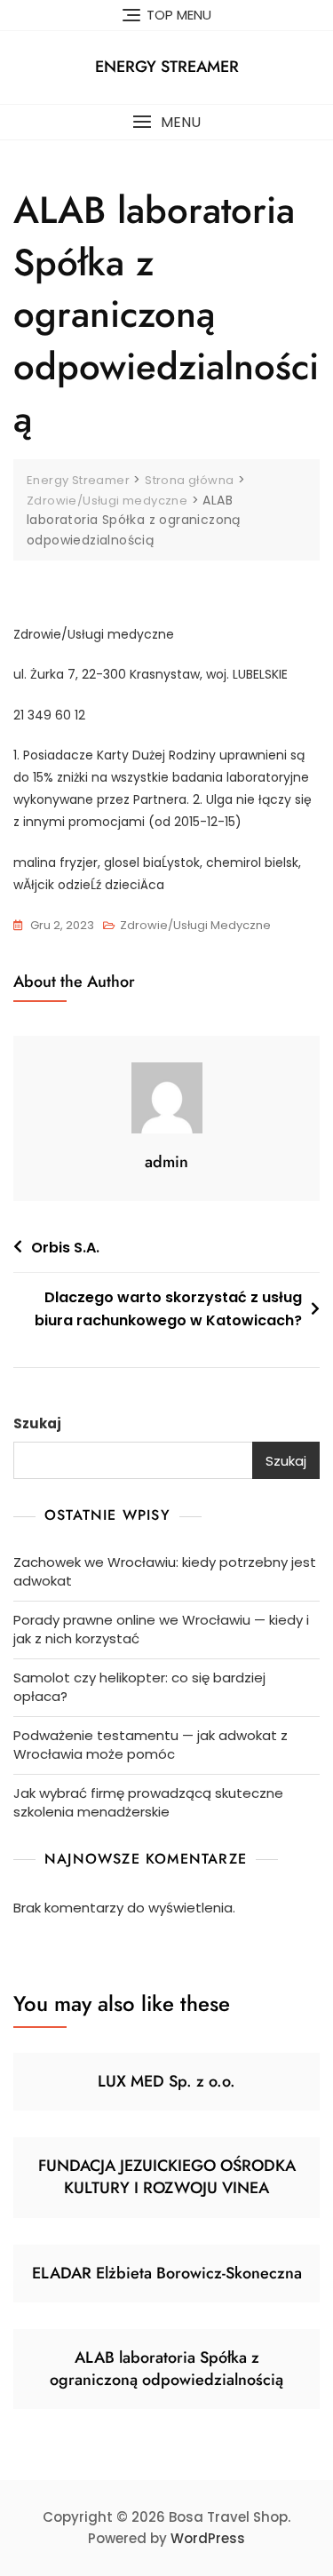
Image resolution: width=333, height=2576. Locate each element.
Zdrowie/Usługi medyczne (195, 925)
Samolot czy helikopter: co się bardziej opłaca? (139, 1687)
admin (166, 1162)
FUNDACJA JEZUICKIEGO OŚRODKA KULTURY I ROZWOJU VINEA (167, 2177)
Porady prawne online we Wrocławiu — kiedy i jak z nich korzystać (161, 1629)
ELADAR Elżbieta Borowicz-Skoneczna (167, 2273)
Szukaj (37, 1423)
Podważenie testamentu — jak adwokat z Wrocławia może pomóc (151, 1745)
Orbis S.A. (65, 1248)
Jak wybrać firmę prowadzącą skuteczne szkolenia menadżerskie (148, 1802)
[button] (166, 122)
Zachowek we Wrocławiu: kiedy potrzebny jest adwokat (165, 1571)
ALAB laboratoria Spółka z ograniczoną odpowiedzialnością (166, 2369)
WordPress (208, 2538)
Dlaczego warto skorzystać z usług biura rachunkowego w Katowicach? (168, 1309)
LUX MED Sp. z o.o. (166, 2081)
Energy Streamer (167, 67)
